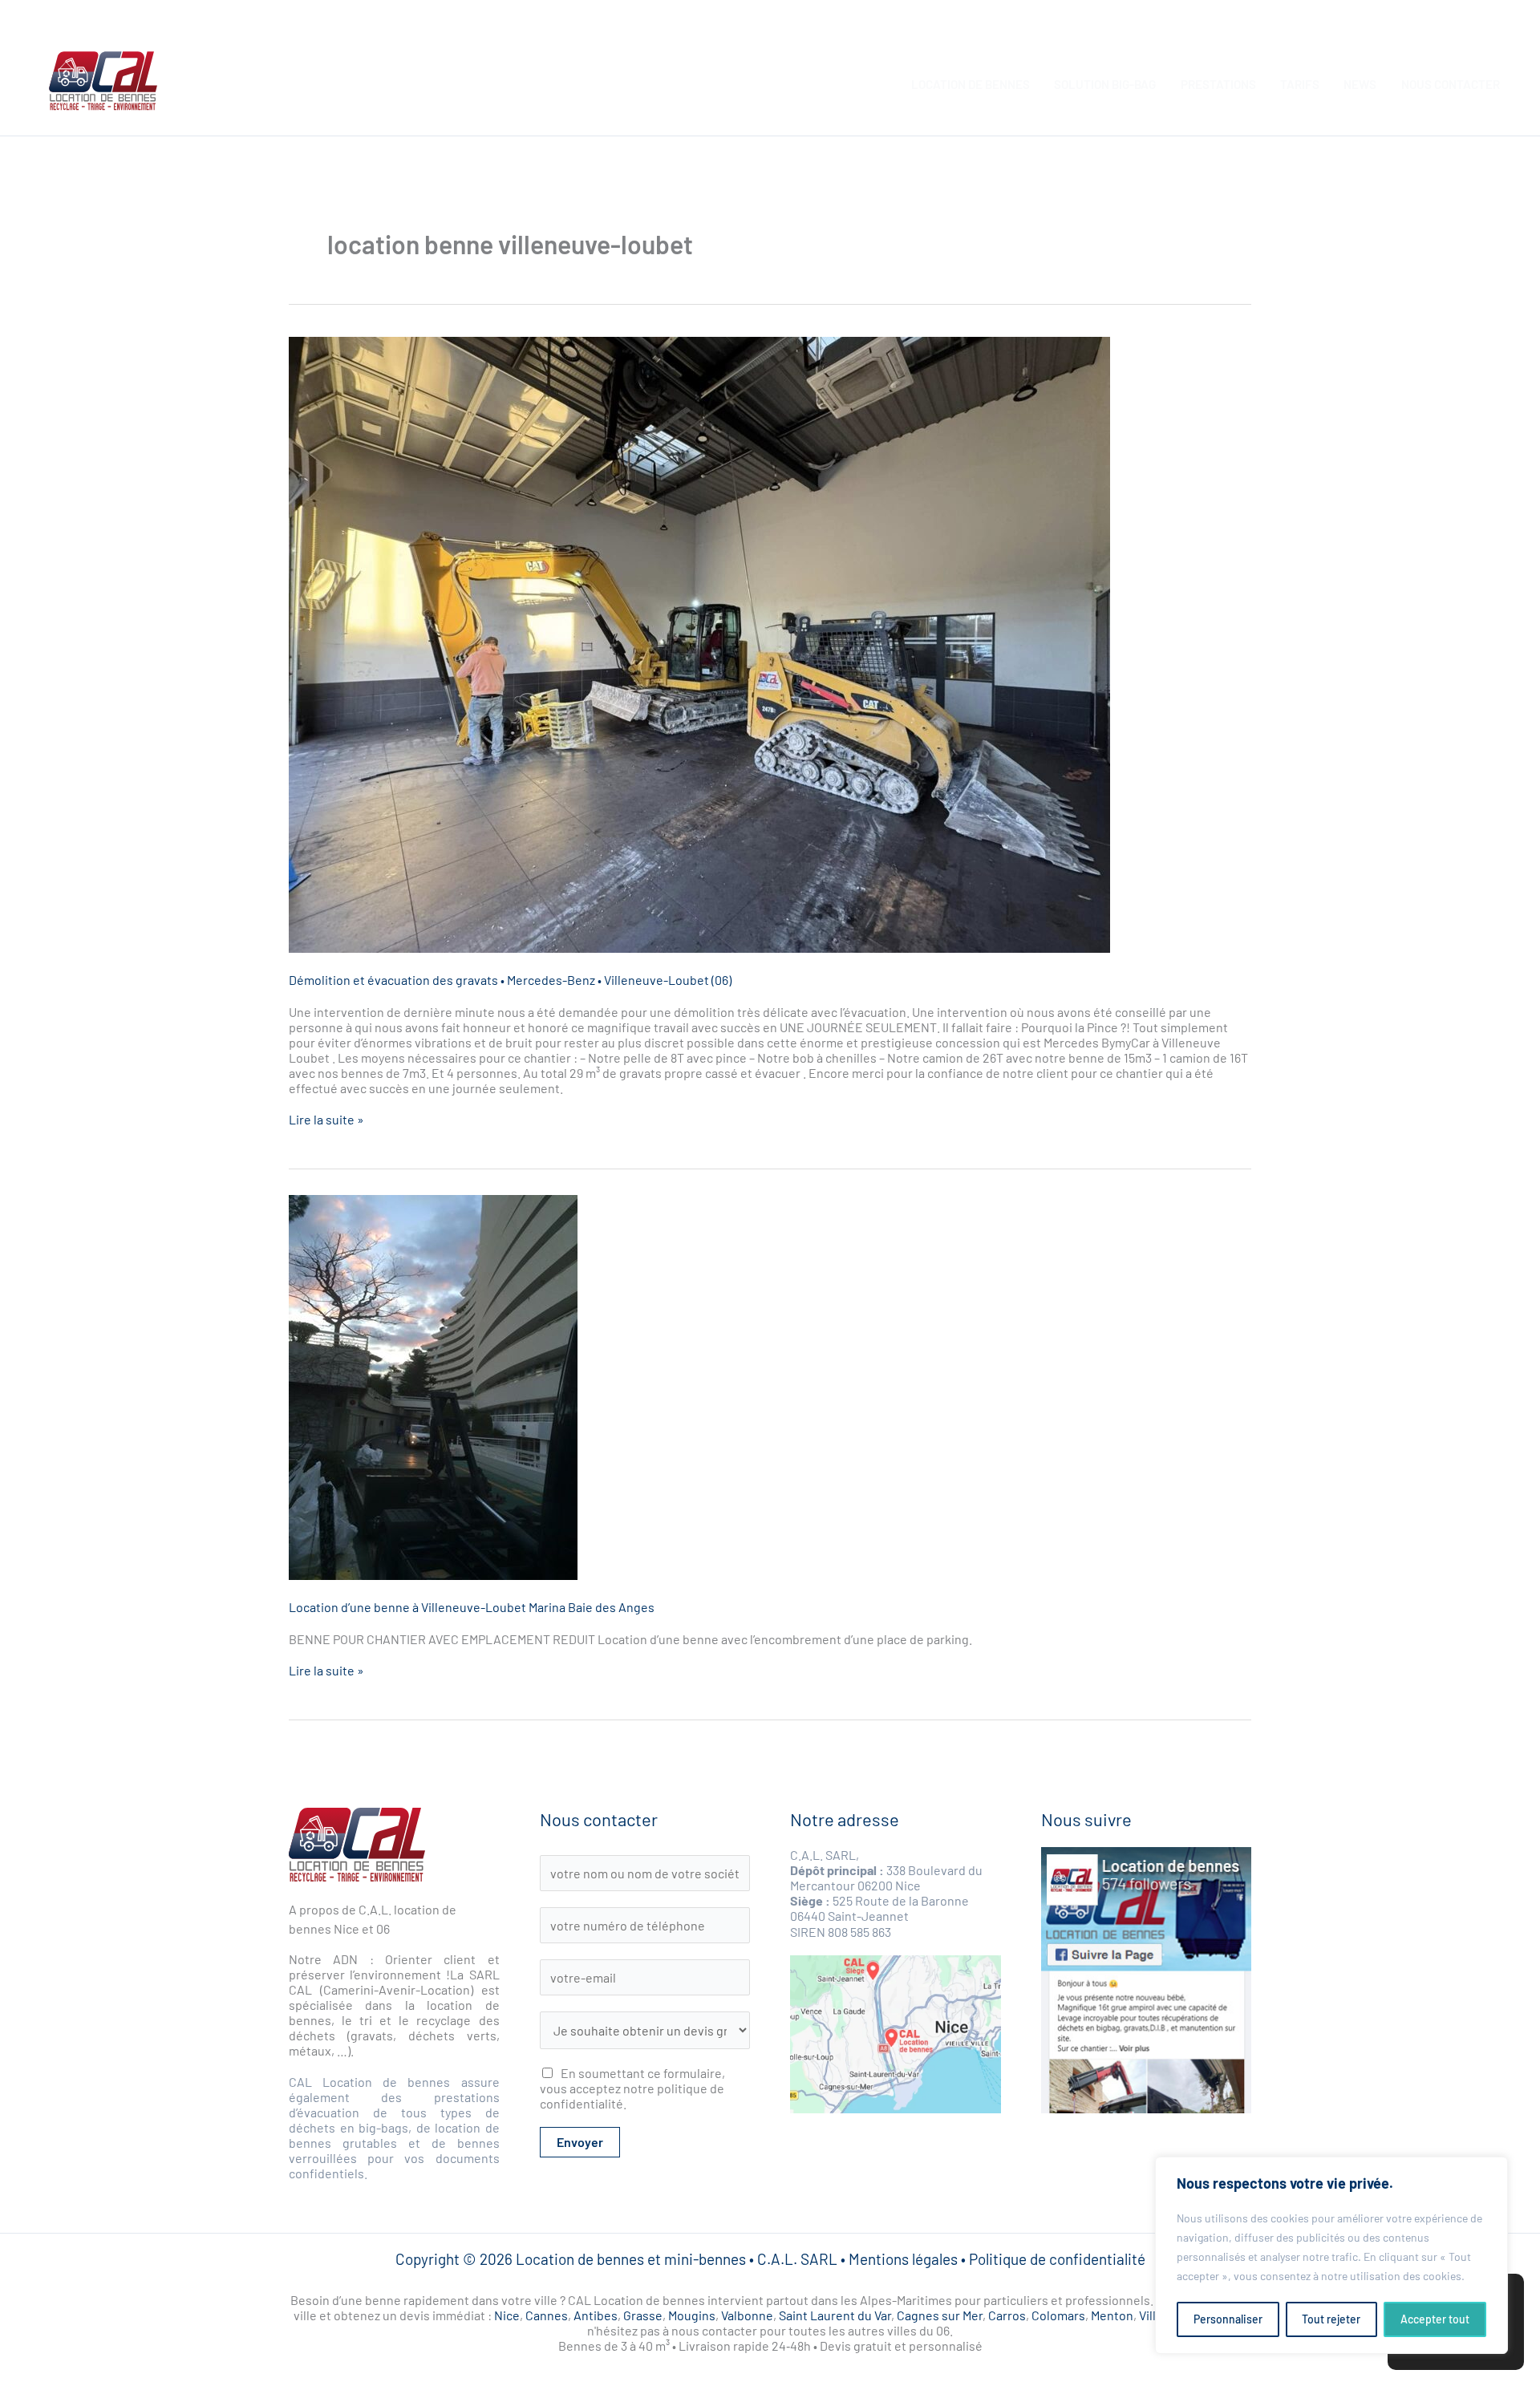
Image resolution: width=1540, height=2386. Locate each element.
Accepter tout (1435, 2319)
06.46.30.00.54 (1474, 8)
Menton (1112, 2315)
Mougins (692, 2315)
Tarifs (1300, 84)
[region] (1331, 2255)
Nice (507, 2315)
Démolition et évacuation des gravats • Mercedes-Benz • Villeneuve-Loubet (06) (510, 980)
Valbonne (747, 2315)
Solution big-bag (1105, 84)
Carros (1007, 2315)
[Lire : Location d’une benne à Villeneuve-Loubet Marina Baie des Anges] (770, 1387)
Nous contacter (1451, 84)
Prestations (1218, 84)
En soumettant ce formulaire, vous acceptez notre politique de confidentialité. (632, 2088)
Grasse (643, 2315)
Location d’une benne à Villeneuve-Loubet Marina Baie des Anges (472, 1607)
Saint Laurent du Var (835, 2315)
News (1360, 84)
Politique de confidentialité (1057, 2259)
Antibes (596, 2315)
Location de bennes (971, 84)
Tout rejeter (1331, 2319)
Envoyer (580, 2142)
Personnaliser (1228, 2319)
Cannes (547, 2315)
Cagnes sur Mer (940, 2315)
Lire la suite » (326, 1119)
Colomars (1058, 2315)
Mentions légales (903, 2259)
